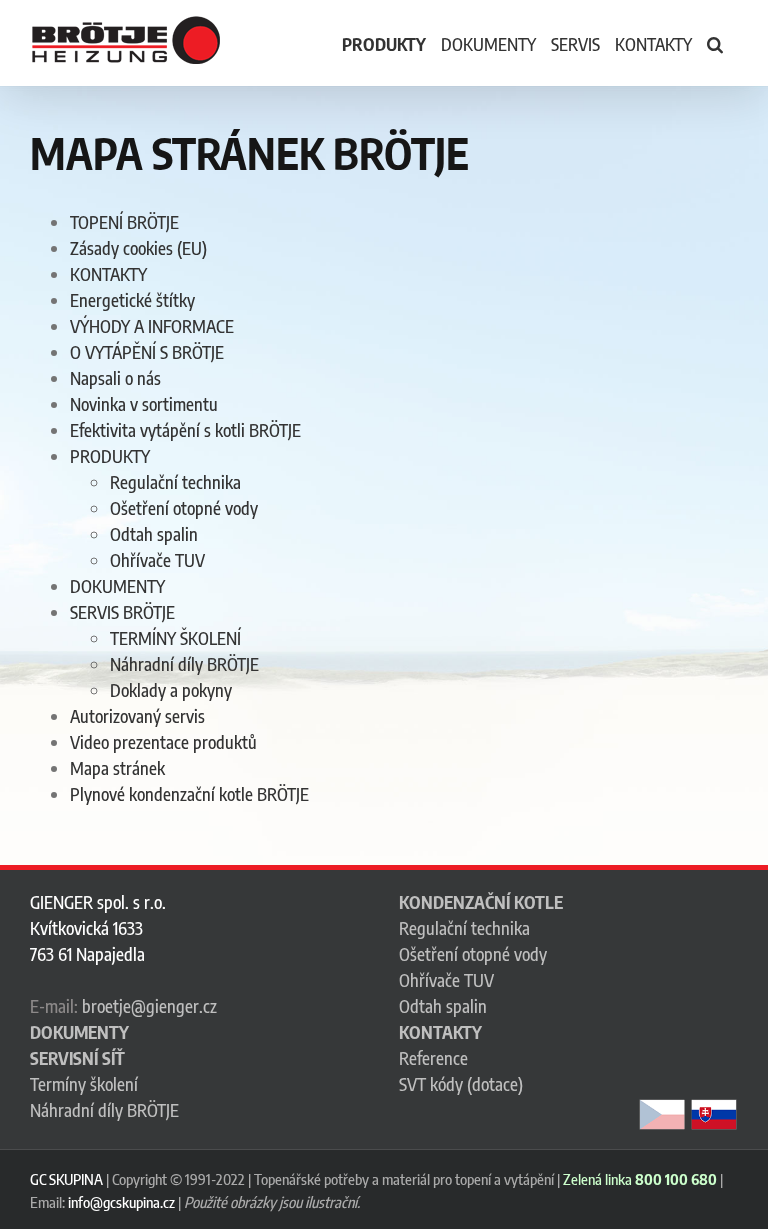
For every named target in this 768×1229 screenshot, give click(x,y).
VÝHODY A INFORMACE (152, 326)
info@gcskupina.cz (121, 1202)
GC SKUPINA (66, 1179)
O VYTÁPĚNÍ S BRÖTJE (147, 352)
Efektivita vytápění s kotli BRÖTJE (185, 430)
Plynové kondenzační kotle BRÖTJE (189, 794)
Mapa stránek (117, 768)
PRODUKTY (110, 456)
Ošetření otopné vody (184, 508)
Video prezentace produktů (163, 742)
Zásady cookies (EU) (138, 248)
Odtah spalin (154, 534)
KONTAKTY (108, 274)
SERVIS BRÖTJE (122, 612)
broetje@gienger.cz (149, 1006)
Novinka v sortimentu (144, 404)
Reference (433, 1058)
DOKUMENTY (117, 586)
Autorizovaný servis (137, 716)
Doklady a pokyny (171, 690)
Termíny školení (84, 1084)
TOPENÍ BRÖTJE (124, 222)
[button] (715, 43)
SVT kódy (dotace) (461, 1084)
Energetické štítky (132, 300)
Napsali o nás (115, 378)
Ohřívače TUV (157, 560)
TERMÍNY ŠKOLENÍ (175, 638)
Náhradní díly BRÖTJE (184, 664)
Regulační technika (175, 482)
